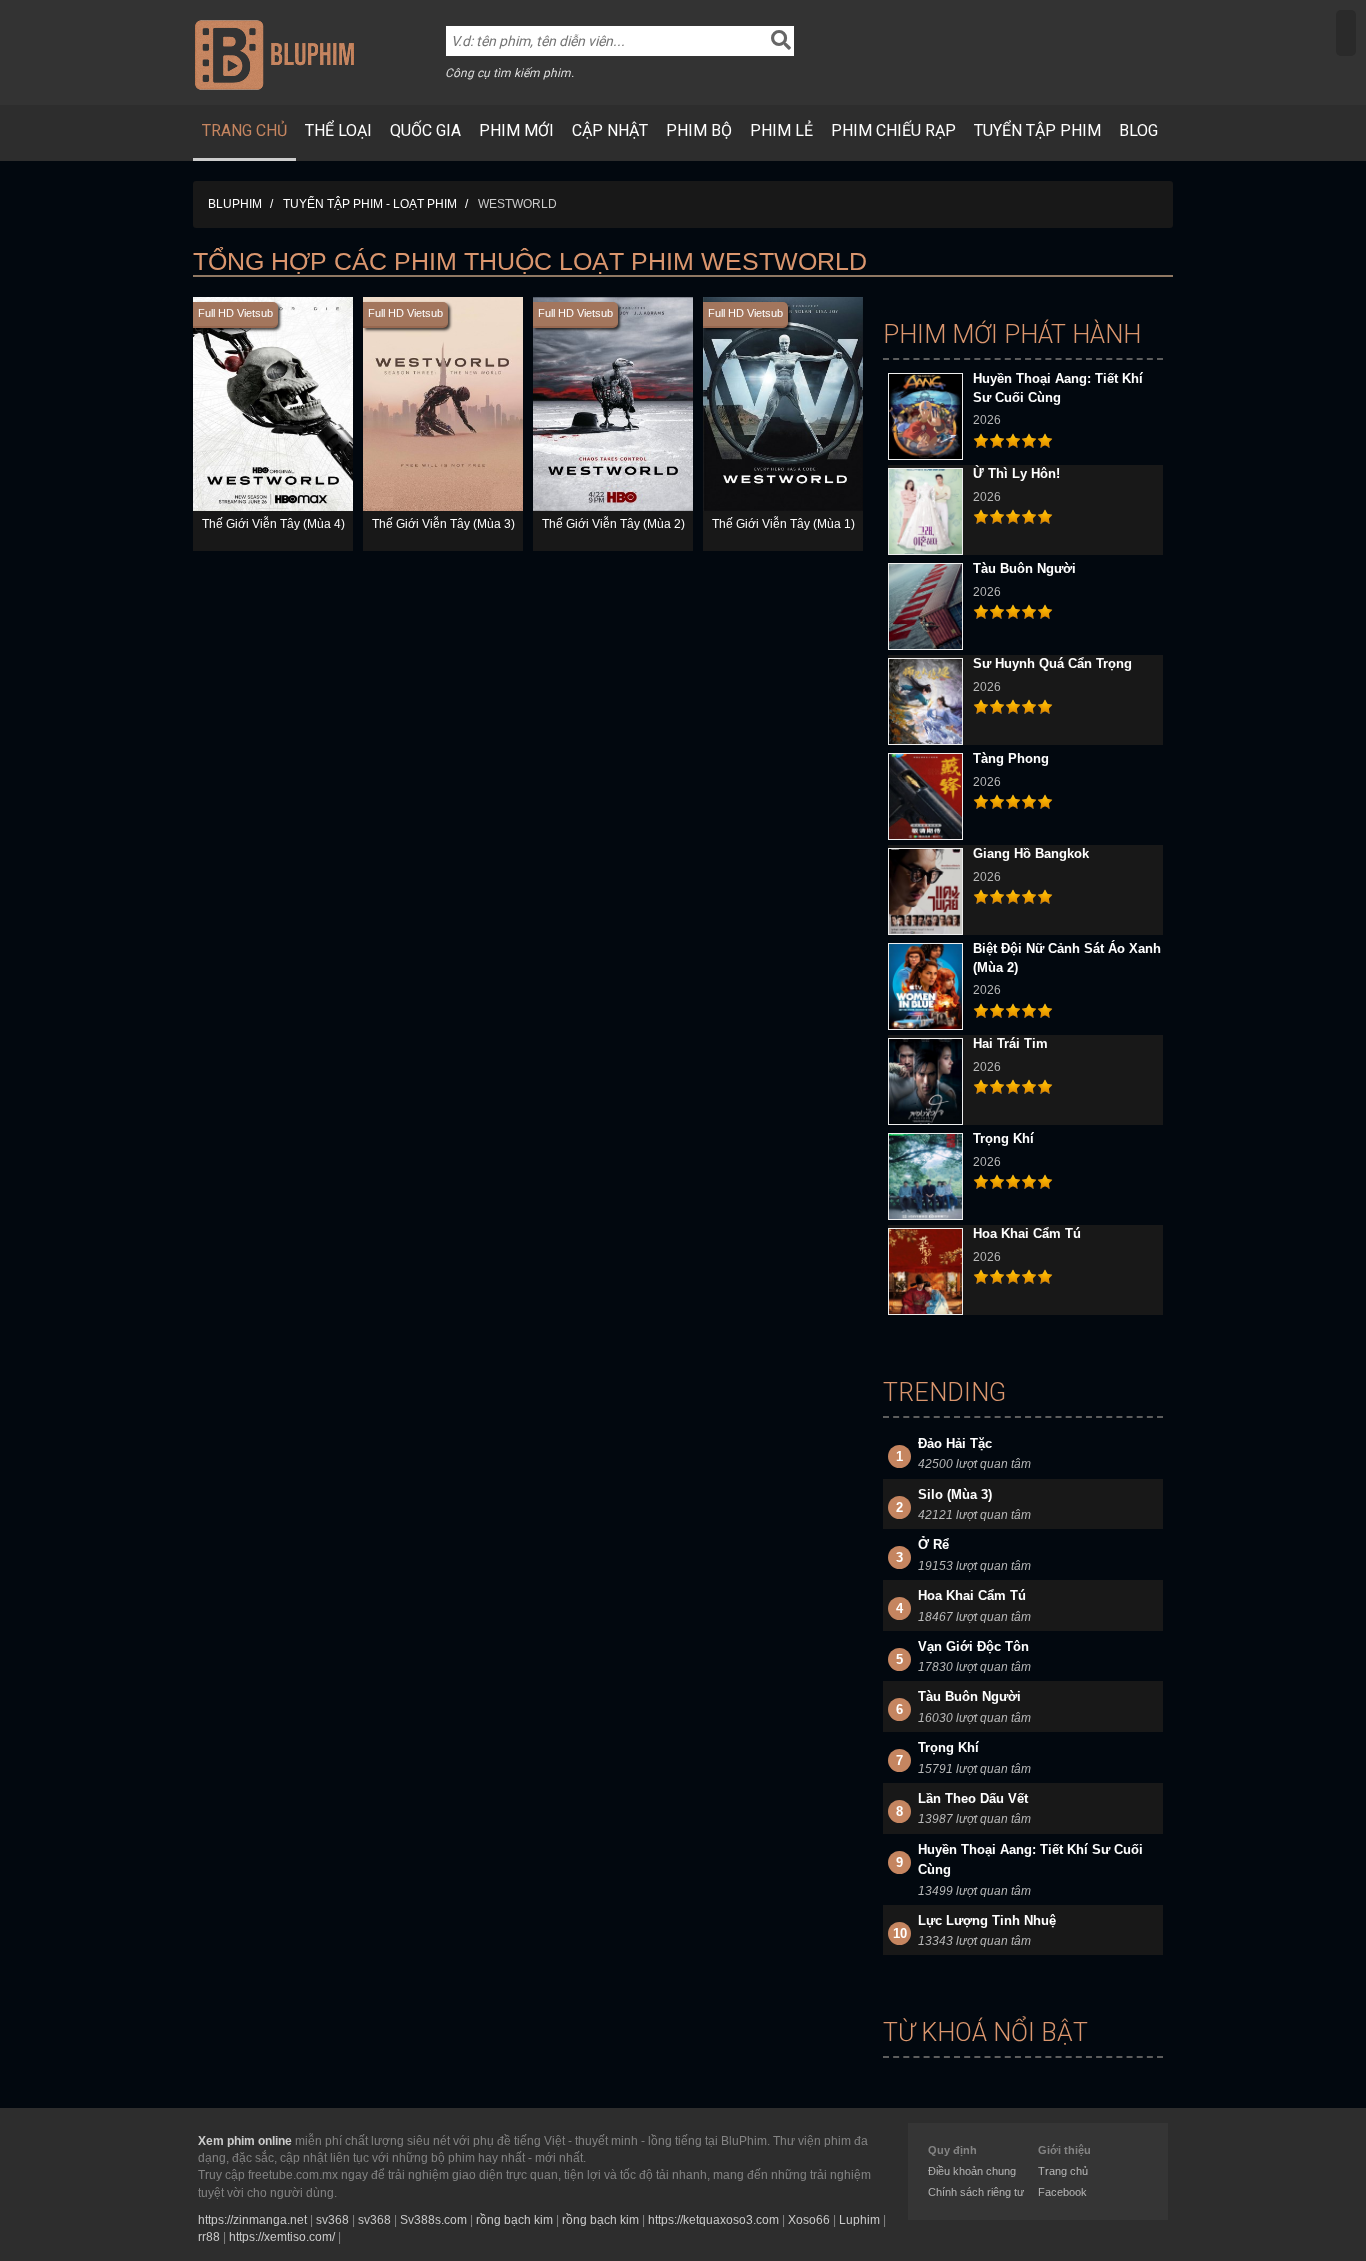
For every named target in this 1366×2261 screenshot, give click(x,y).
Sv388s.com (433, 2220)
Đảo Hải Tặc (955, 1443)
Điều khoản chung (972, 2171)
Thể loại (338, 130)
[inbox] (1346, 33)
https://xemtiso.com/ (282, 2237)
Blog (1138, 130)
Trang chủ (244, 130)
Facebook (1062, 2192)
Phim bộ (699, 130)
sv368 (332, 2220)
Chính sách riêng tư (976, 2192)
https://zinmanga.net (252, 2220)
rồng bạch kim (514, 2220)
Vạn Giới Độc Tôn (973, 1646)
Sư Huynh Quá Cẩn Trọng (1052, 663)
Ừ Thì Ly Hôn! (1016, 473)
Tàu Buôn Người (1024, 568)
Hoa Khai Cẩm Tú (1027, 1233)
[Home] (274, 54)
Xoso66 (809, 2220)
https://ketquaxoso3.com (713, 2220)
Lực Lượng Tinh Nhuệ (987, 1920)
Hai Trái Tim (1010, 1043)
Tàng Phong (1011, 758)
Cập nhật (610, 130)
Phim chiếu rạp (893, 130)
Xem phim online (245, 2141)
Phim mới (516, 130)
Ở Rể (933, 1544)
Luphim (859, 2220)
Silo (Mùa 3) (955, 1494)
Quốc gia (425, 130)
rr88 (209, 2237)
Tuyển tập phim (1037, 130)
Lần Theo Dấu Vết (973, 1798)
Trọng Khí (1003, 1138)
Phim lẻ (781, 130)
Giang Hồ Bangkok (1031, 853)
